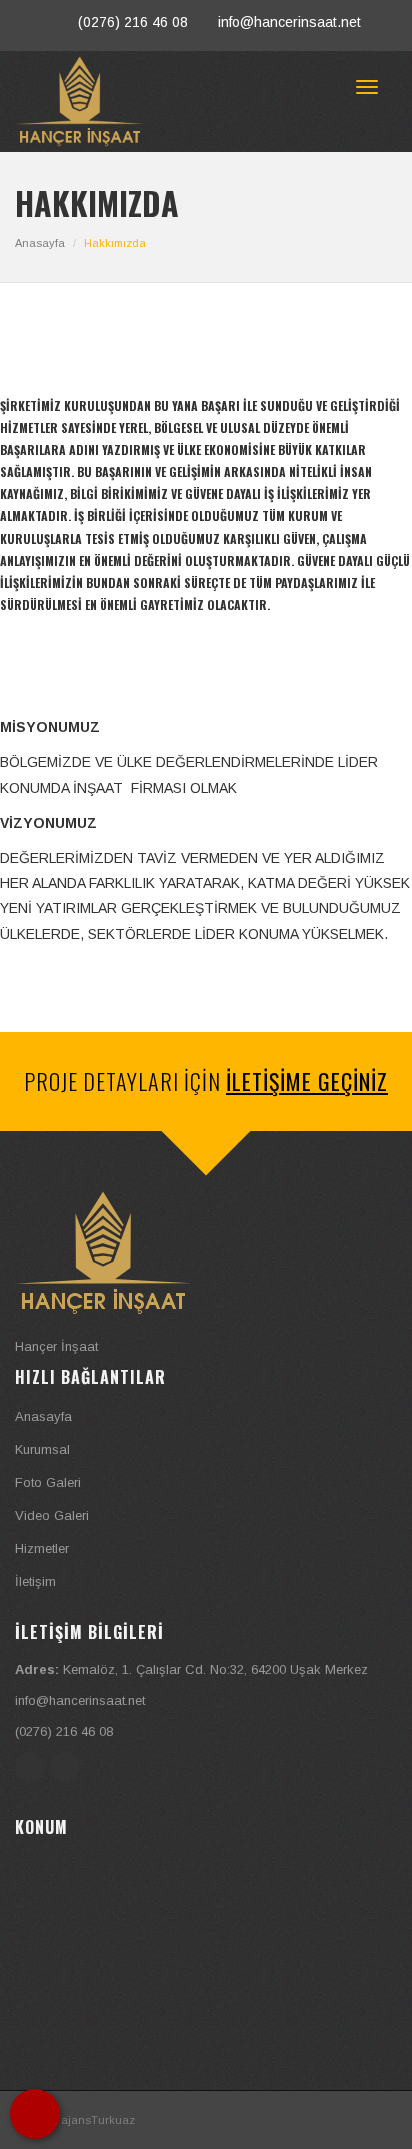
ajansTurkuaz (98, 2120)
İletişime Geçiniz (307, 1081)
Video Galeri (52, 1515)
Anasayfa (40, 243)
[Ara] (35, 2114)
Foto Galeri (48, 1482)
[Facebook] (32, 1766)
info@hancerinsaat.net (289, 22)
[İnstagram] (65, 1766)
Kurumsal (42, 1449)
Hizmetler (42, 1548)
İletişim (35, 1581)
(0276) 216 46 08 (133, 22)
